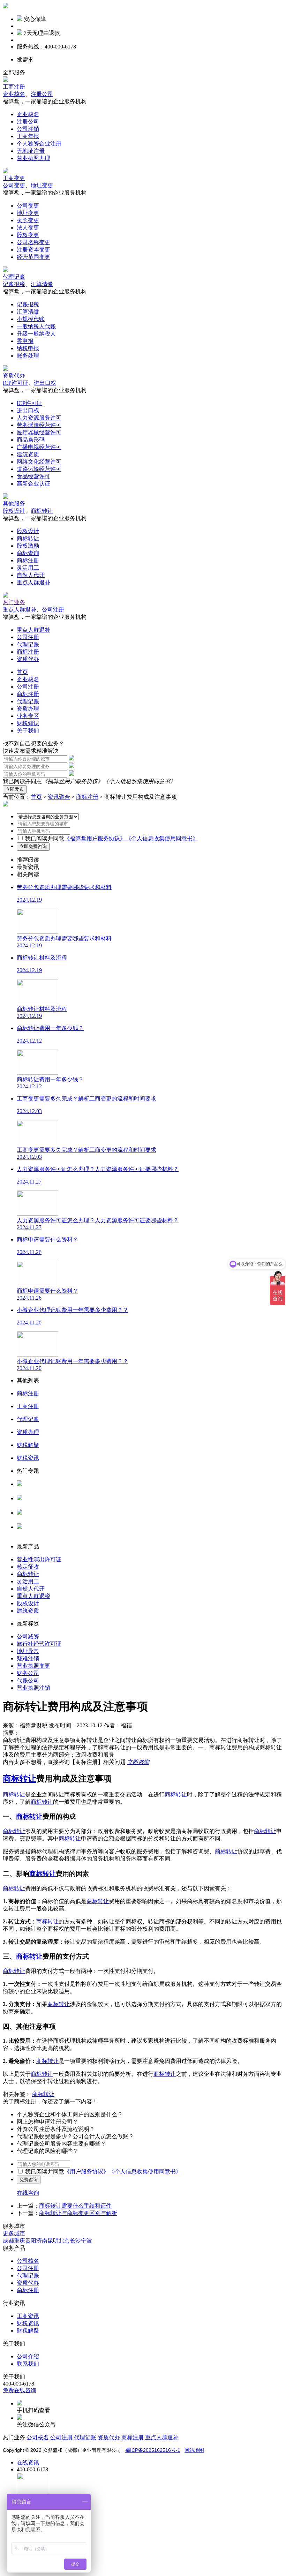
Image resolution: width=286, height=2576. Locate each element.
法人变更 (28, 228)
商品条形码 (31, 440)
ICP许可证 (16, 383)
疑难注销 (28, 1658)
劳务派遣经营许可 (39, 425)
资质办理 (28, 709)
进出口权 (45, 383)
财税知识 (28, 723)
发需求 (25, 59)
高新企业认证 (33, 484)
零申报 (25, 341)
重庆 (20, 2241)
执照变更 (28, 220)
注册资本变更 (33, 250)
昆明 (53, 2241)
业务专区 (28, 716)
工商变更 (14, 178)
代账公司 (28, 1680)
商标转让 (42, 511)
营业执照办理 (33, 158)
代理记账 (14, 277)
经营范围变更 (33, 257)
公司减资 (28, 1636)
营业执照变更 (33, 1666)
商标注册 (28, 560)
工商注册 (14, 87)
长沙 (75, 2241)
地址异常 (28, 1651)
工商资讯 (28, 2316)
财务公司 (28, 1673)
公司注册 (53, 610)
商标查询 (28, 553)
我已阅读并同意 (45, 838)
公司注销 (28, 129)
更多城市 (14, 2233)
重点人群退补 (33, 582)
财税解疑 (28, 2331)
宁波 (86, 2241)
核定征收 (28, 1567)
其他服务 (14, 504)
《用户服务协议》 (86, 2172)
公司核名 (28, 1505)
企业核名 (14, 94)
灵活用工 (28, 568)
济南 (42, 2241)
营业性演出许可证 (39, 1559)
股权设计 (14, 511)
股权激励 (28, 546)
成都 (8, 2241)
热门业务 (14, 602)
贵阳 (31, 2241)
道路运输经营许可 (39, 469)
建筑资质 (28, 454)
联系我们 (28, 2364)
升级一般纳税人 (36, 334)
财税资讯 (28, 2323)
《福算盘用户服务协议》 (73, 781)
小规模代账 (31, 319)
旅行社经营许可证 (39, 1644)
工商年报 (28, 136)
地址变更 (42, 185)
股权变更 (28, 235)
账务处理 (28, 356)
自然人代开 (31, 575)
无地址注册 (31, 151)
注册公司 (42, 94)
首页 (22, 672)
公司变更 (14, 185)
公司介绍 (28, 2356)
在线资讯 (28, 2462)
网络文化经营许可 (39, 462)
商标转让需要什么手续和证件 (75, 2206)
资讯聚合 (59, 797)
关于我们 (28, 731)
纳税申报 (28, 348)
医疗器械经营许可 (39, 432)
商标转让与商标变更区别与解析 (78, 2213)
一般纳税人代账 (36, 326)
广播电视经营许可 (39, 447)
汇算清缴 (42, 284)
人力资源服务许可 (39, 418)
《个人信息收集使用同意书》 (140, 781)
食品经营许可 (33, 476)
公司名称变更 (33, 242)
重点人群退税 (33, 1596)
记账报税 (14, 284)
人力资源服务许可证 (42, 1491)
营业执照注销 (33, 1688)
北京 (64, 2241)
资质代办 (14, 375)
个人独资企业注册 (39, 144)
